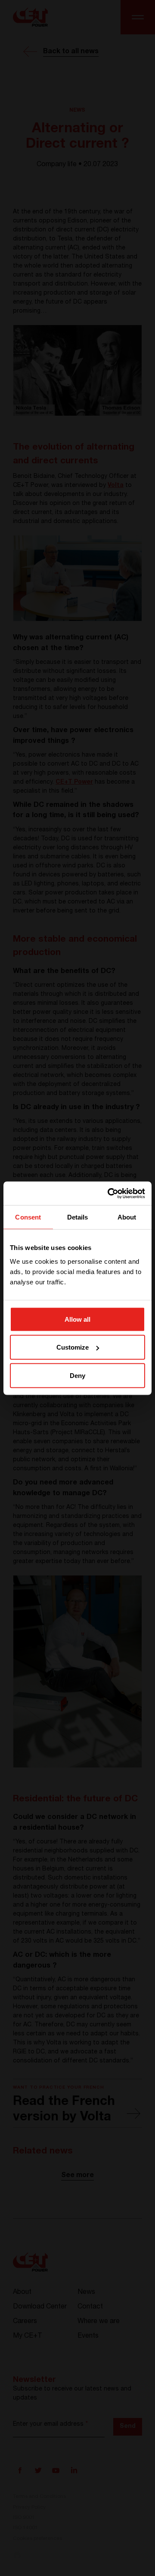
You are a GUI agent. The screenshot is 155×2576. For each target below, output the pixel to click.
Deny (77, 1375)
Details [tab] (78, 1217)
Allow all (77, 1319)
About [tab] (127, 1217)
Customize (73, 1347)
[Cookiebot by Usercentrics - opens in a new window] (109, 1193)
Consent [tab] (28, 1217)
